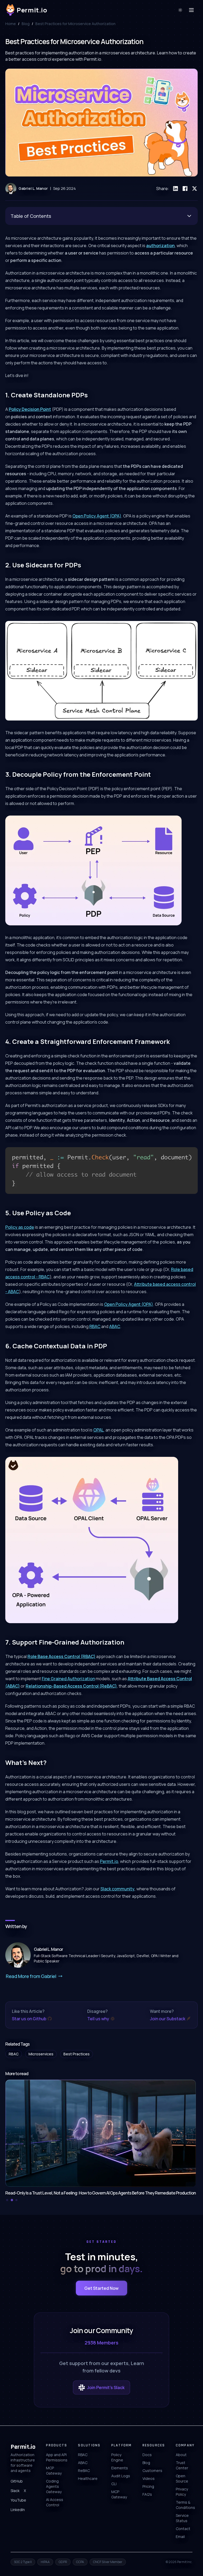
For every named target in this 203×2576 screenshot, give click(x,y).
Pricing (148, 2486)
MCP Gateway (54, 2471)
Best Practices (77, 2054)
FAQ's (147, 2494)
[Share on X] (195, 189)
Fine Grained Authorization (68, 1679)
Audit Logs (121, 2476)
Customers (152, 2471)
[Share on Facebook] (185, 189)
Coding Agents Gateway (54, 2486)
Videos (149, 2478)
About (181, 2455)
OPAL (98, 1430)
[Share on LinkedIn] (176, 189)
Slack (15, 2491)
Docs (147, 2455)
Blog (26, 24)
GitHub (17, 2481)
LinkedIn (18, 2510)
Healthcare (88, 2478)
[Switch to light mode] (180, 10)
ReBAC (84, 2471)
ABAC (115, 1326)
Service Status (182, 2518)
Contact (183, 2529)
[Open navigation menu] (191, 10)
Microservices (41, 2054)
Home (11, 24)
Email (180, 2537)
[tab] (7, 2200)
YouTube (18, 2500)
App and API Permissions (57, 2457)
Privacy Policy (182, 2492)
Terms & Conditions (185, 2505)
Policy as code (20, 1227)
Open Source (182, 2478)
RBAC (95, 1326)
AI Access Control (55, 2502)
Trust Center (182, 2465)
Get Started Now (101, 2288)
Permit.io (109, 1861)
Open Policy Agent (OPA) (97, 516)
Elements (120, 2468)
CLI (114, 2484)
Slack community (117, 1889)
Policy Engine (117, 2457)
